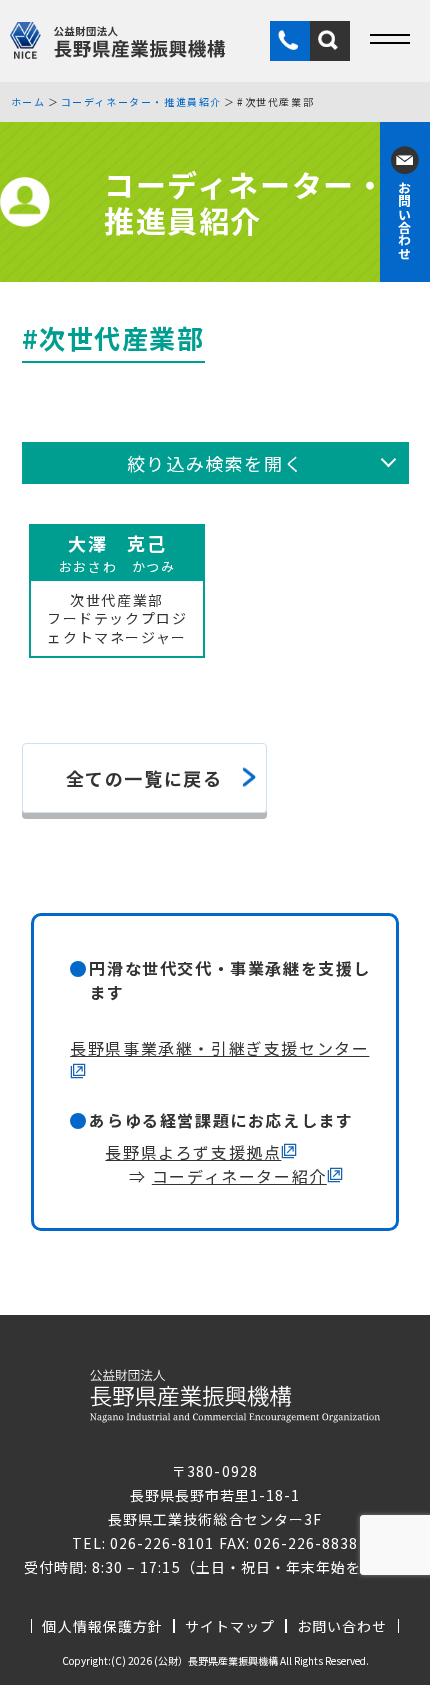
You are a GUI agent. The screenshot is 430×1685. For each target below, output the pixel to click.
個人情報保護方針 (102, 1626)
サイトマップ (230, 1626)
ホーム (28, 102)
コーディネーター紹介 (239, 1176)
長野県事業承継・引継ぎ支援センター (219, 1048)
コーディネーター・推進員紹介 (141, 102)
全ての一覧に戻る (144, 778)
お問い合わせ (342, 1626)
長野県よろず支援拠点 (193, 1152)
